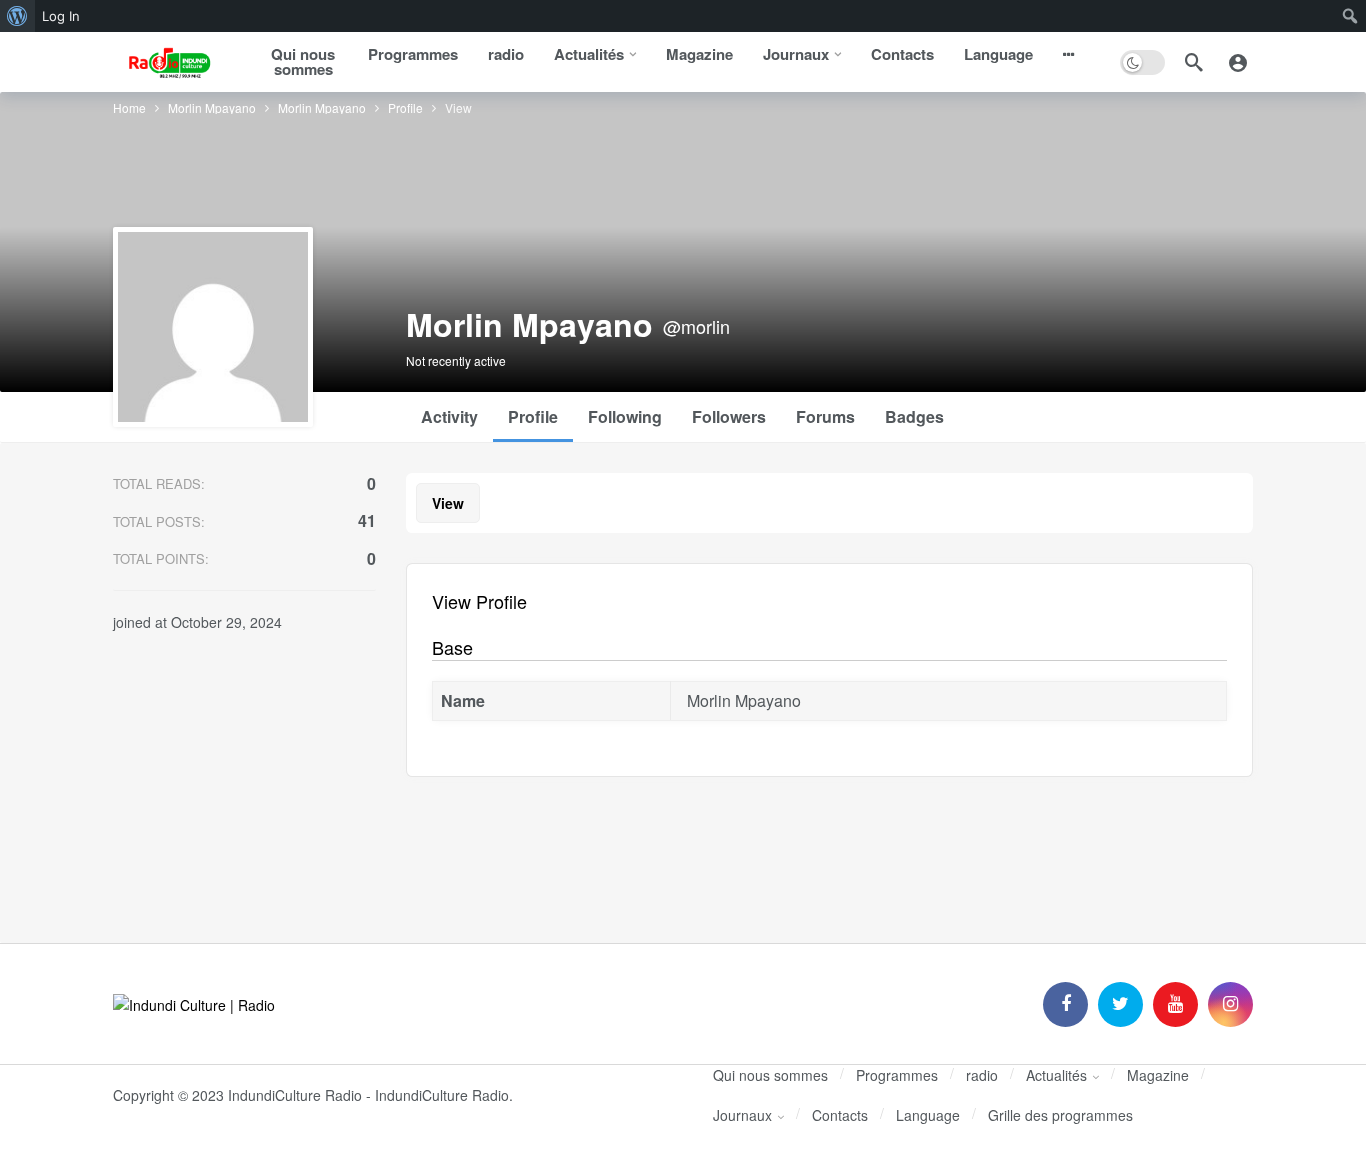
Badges (914, 416)
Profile (533, 416)
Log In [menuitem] (61, 16)
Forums (825, 416)
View (448, 503)
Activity (449, 416)
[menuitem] (17, 16)
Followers (729, 416)
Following (625, 416)
